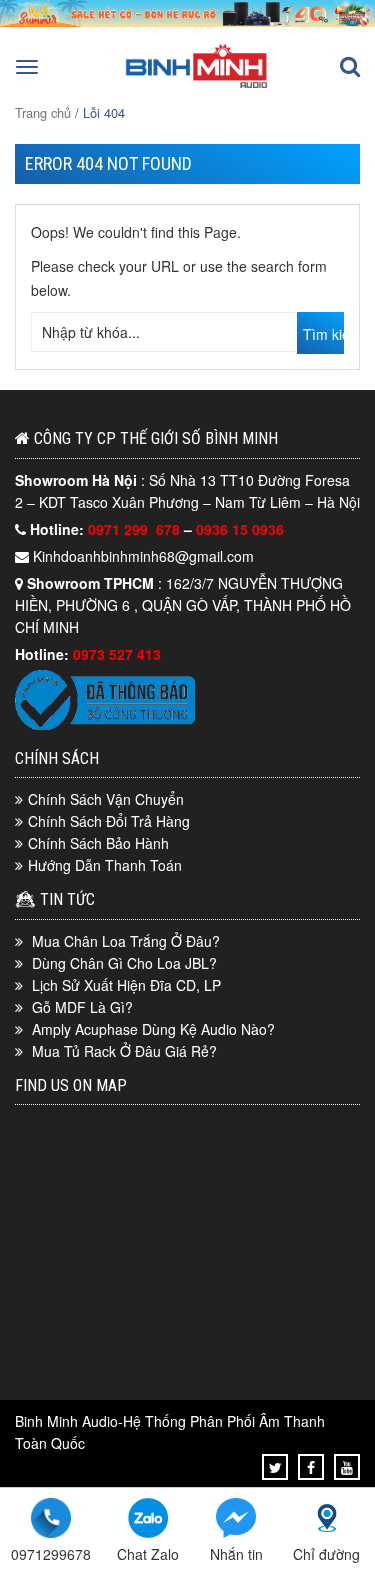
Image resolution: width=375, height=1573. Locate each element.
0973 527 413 (117, 654)
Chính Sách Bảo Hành (98, 843)
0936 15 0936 (240, 529)
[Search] (350, 67)
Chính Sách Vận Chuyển (106, 799)
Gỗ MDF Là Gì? (82, 1007)
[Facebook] (311, 1467)
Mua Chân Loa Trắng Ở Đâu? (126, 941)
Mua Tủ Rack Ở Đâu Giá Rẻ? (124, 1051)
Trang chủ (43, 112)
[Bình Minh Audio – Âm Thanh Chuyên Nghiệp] (197, 86)
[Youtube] (347, 1467)
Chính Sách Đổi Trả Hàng (109, 821)
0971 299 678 (136, 529)
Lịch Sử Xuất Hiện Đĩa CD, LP (126, 985)
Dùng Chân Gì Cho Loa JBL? (124, 963)
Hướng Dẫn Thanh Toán (105, 865)
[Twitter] (275, 1467)
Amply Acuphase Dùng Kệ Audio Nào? (153, 1029)
